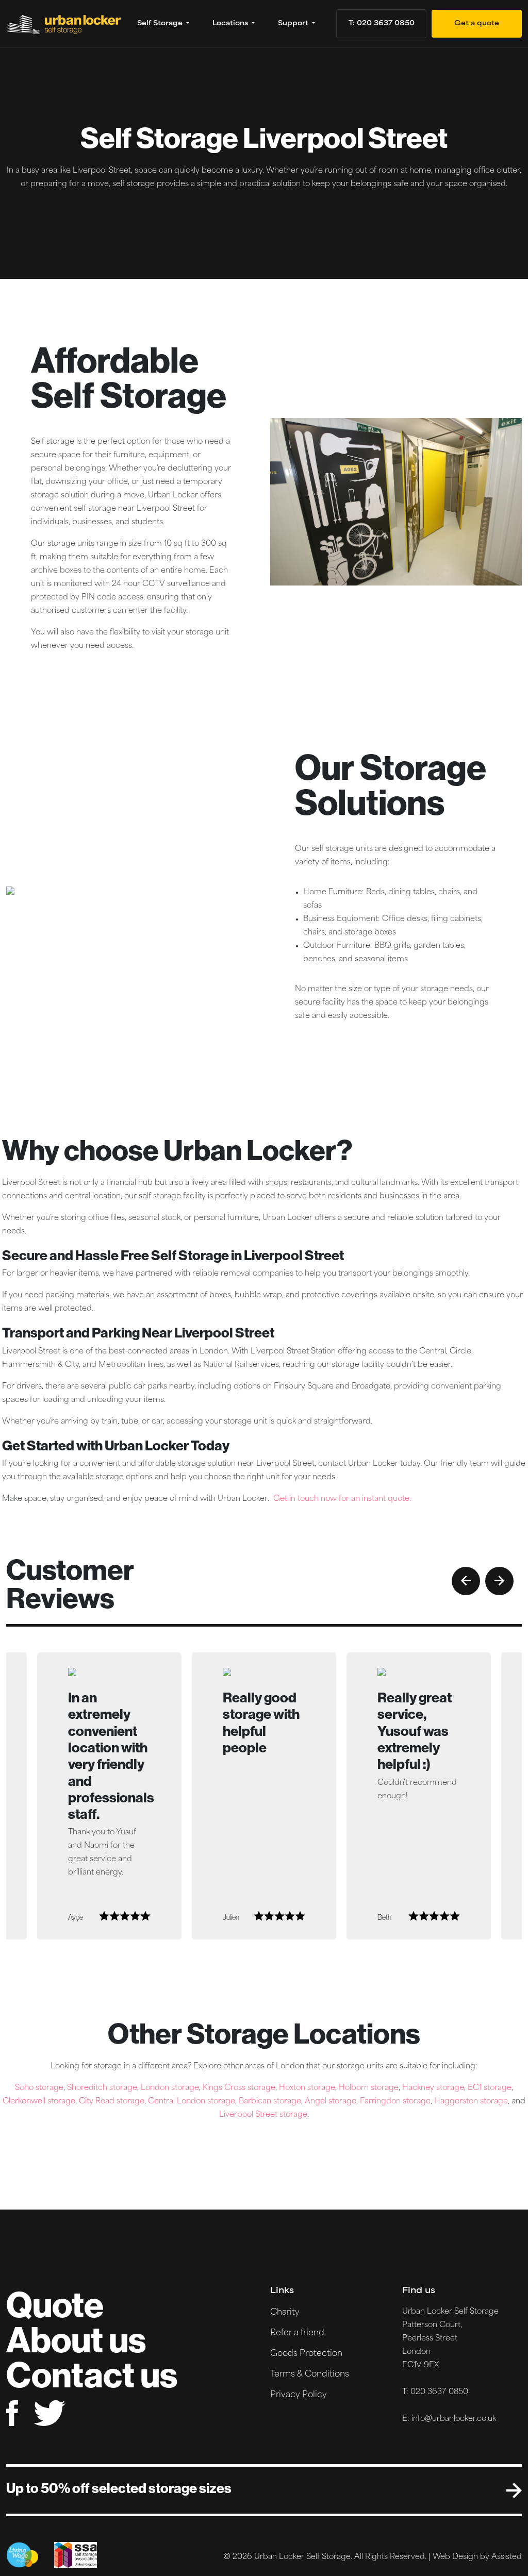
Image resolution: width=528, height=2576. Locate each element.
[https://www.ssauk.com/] (76, 2555)
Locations (231, 24)
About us (76, 2339)
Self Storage (161, 24)
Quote (55, 2304)
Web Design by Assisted (477, 2557)
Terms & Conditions (310, 2374)
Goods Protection (306, 2354)
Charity (285, 2313)
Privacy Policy (299, 2395)
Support (294, 24)
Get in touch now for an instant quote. (342, 1499)
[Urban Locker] (66, 24)
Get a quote (477, 24)
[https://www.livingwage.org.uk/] (22, 2555)
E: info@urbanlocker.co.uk (449, 2419)
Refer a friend (297, 2333)
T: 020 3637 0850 (382, 24)
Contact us (92, 2374)
